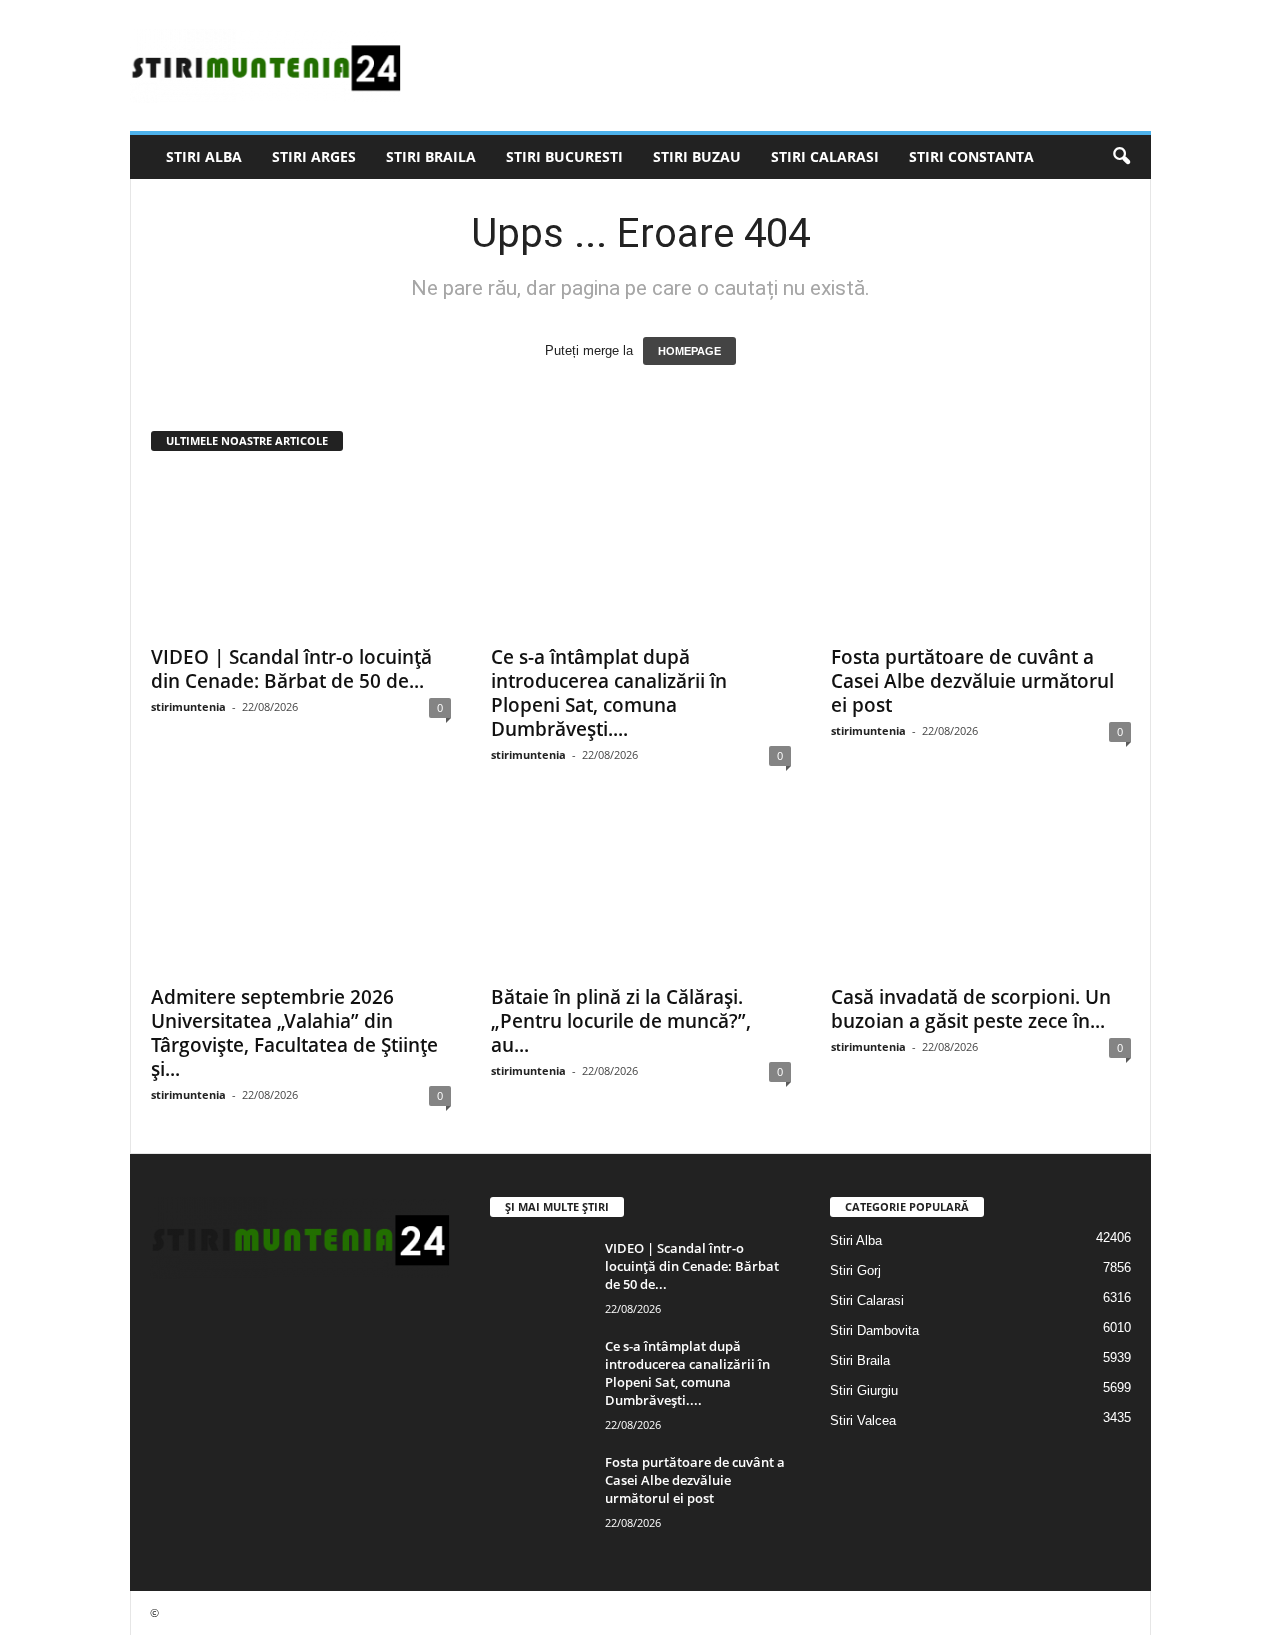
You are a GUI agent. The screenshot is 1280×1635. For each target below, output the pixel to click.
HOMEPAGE (689, 351)
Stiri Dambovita (874, 1330)
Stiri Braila (431, 156)
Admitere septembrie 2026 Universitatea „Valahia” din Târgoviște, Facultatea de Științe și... (294, 1033)
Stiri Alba (204, 156)
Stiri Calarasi (825, 156)
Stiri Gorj (855, 1270)
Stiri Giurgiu (864, 1390)
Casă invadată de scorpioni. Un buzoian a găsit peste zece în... (971, 1009)
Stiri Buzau (697, 156)
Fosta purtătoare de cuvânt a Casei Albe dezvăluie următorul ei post (972, 681)
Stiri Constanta (971, 156)
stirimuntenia (188, 706)
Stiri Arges (314, 156)
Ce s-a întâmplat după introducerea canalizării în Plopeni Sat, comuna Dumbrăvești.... (609, 693)
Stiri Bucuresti (564, 156)
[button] (1121, 157)
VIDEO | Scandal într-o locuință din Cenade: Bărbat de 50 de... (291, 669)
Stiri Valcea (863, 1420)
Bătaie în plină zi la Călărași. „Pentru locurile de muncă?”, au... (621, 1021)
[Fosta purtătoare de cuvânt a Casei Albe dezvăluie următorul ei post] (981, 553)
